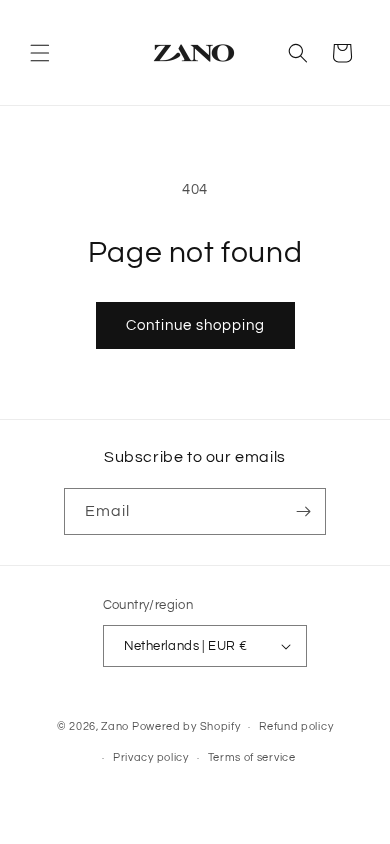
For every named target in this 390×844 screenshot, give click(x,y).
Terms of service (252, 757)
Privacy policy (151, 757)
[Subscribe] (303, 511)
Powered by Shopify (186, 726)
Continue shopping (195, 325)
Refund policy (296, 726)
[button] (40, 53)
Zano (115, 726)
